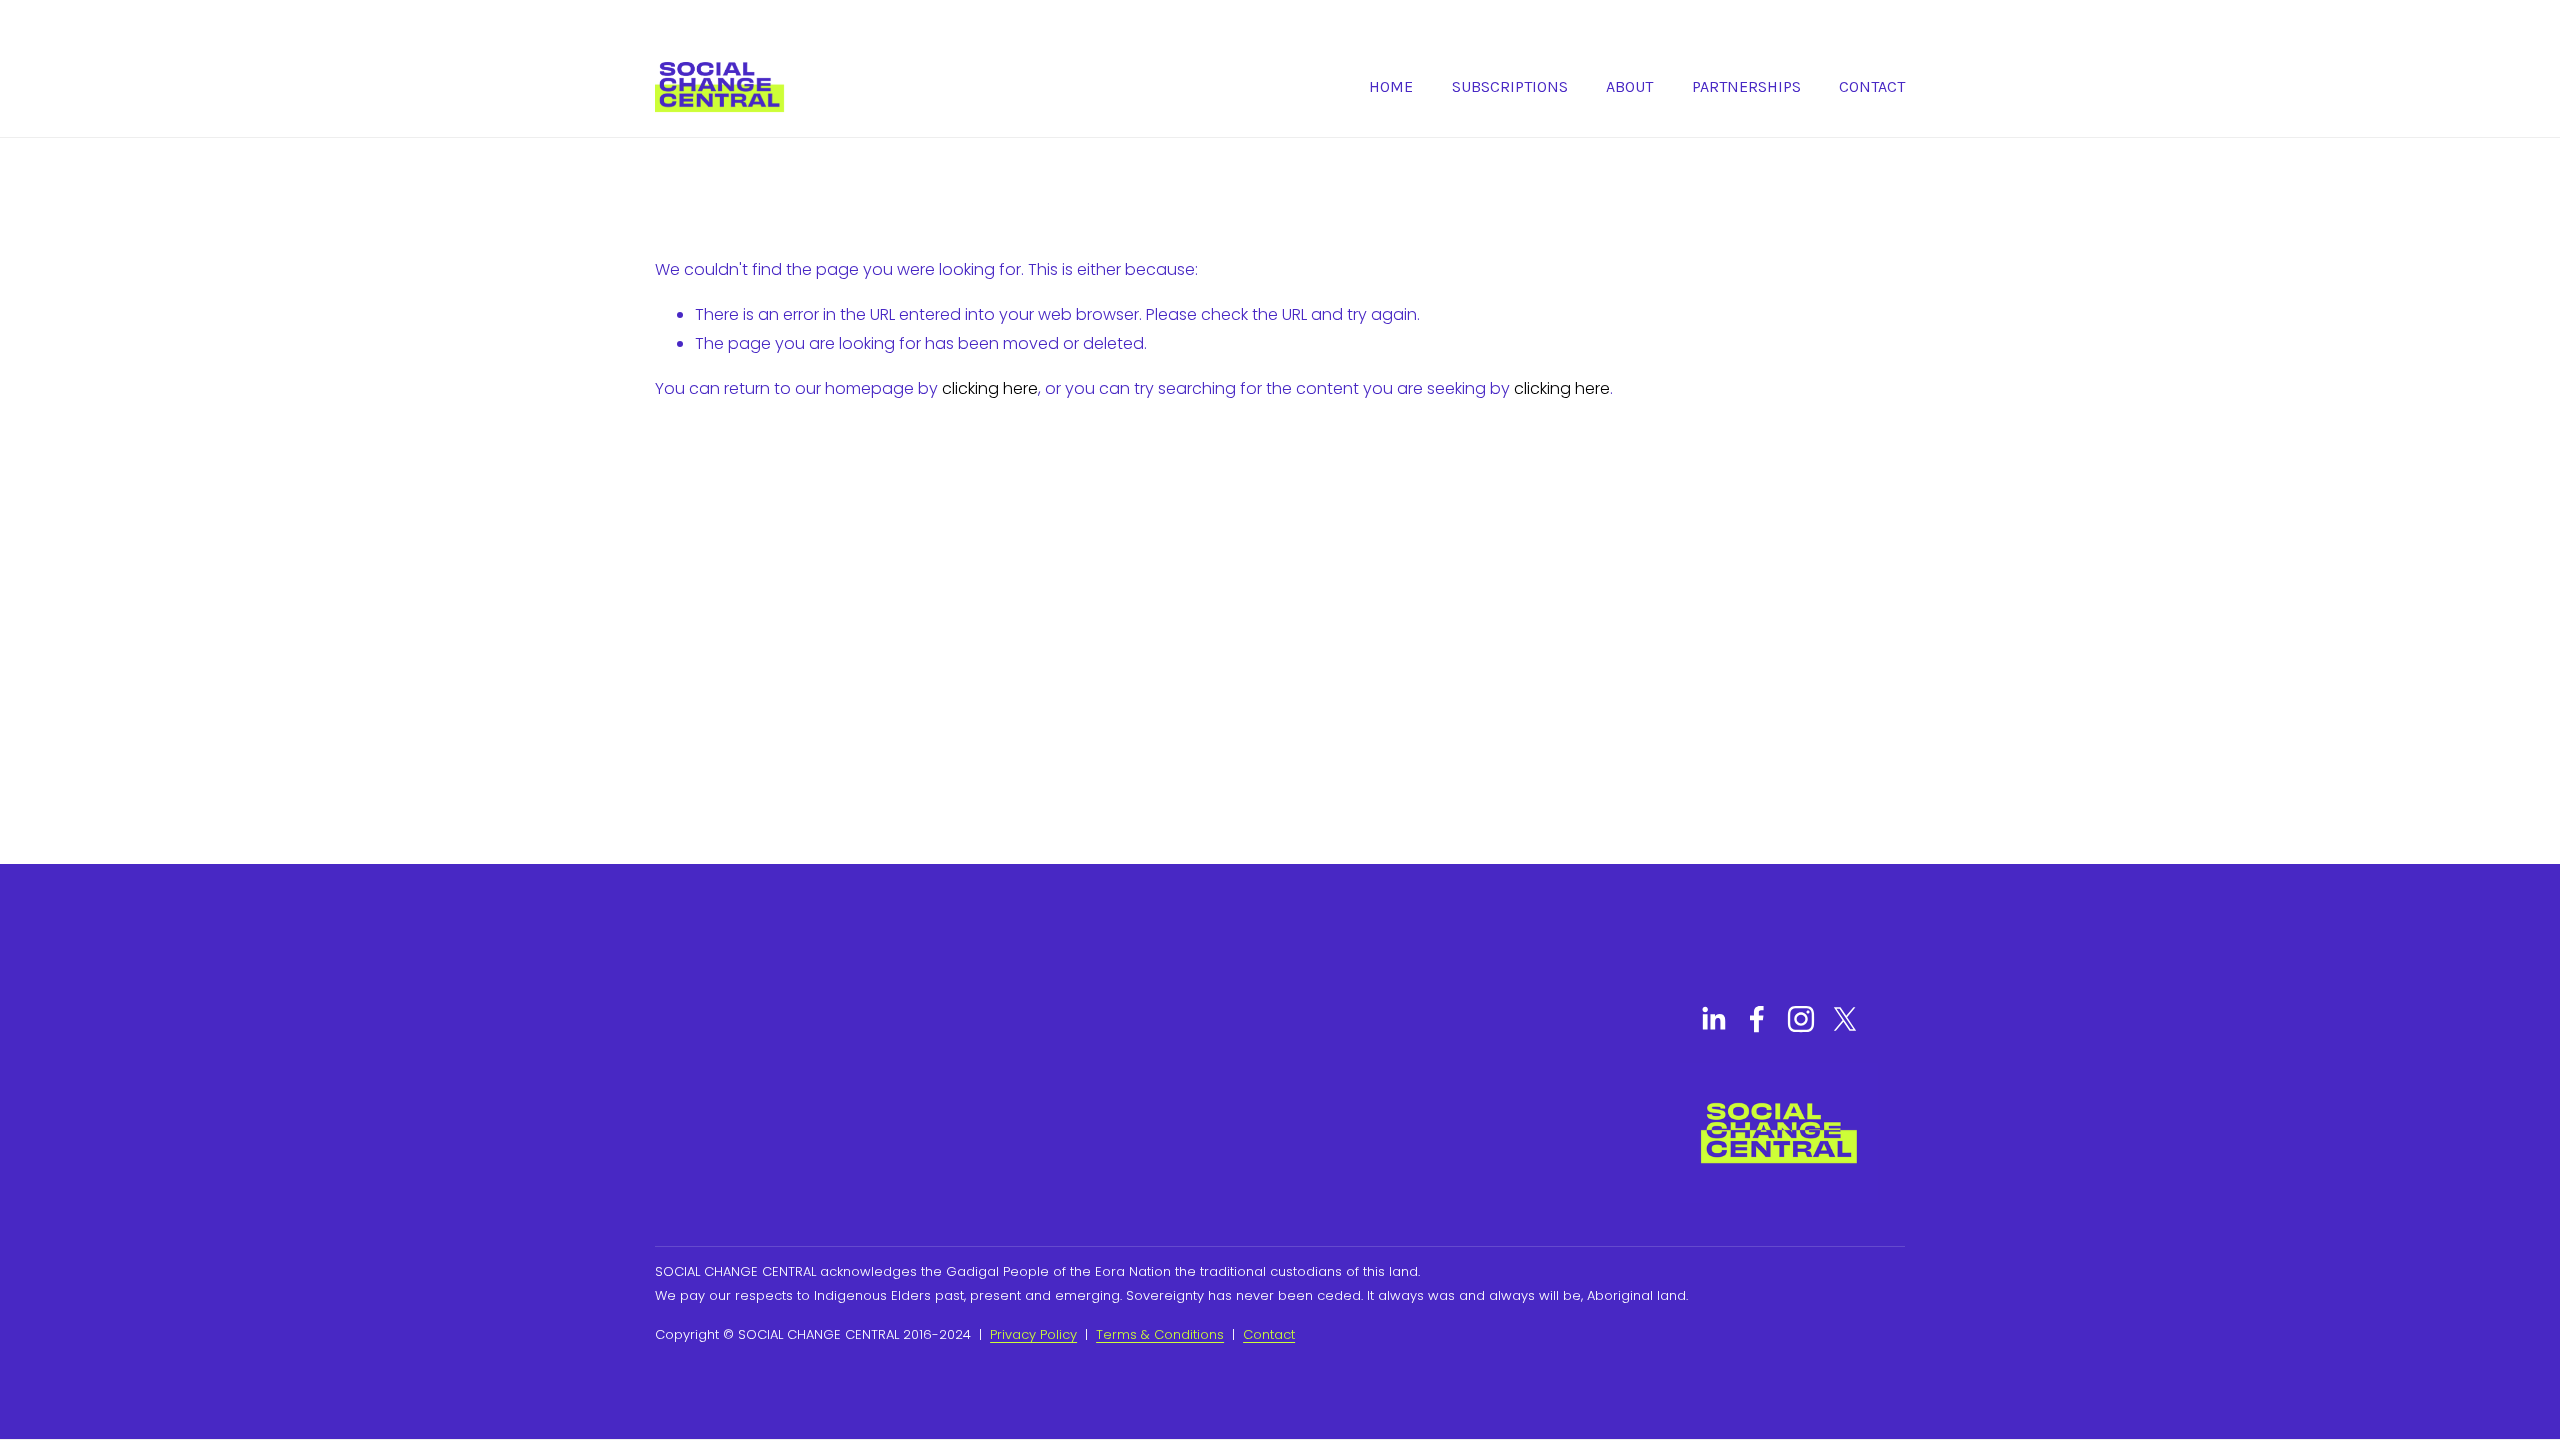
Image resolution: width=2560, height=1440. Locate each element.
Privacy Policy (1033, 1334)
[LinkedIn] (1713, 1019)
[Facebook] (1757, 1019)
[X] (1845, 1019)
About (1629, 86)
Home (1391, 86)
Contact (1872, 86)
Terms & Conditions (1160, 1334)
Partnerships (1746, 86)
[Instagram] (1801, 1019)
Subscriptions (1510, 86)
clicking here (990, 388)
